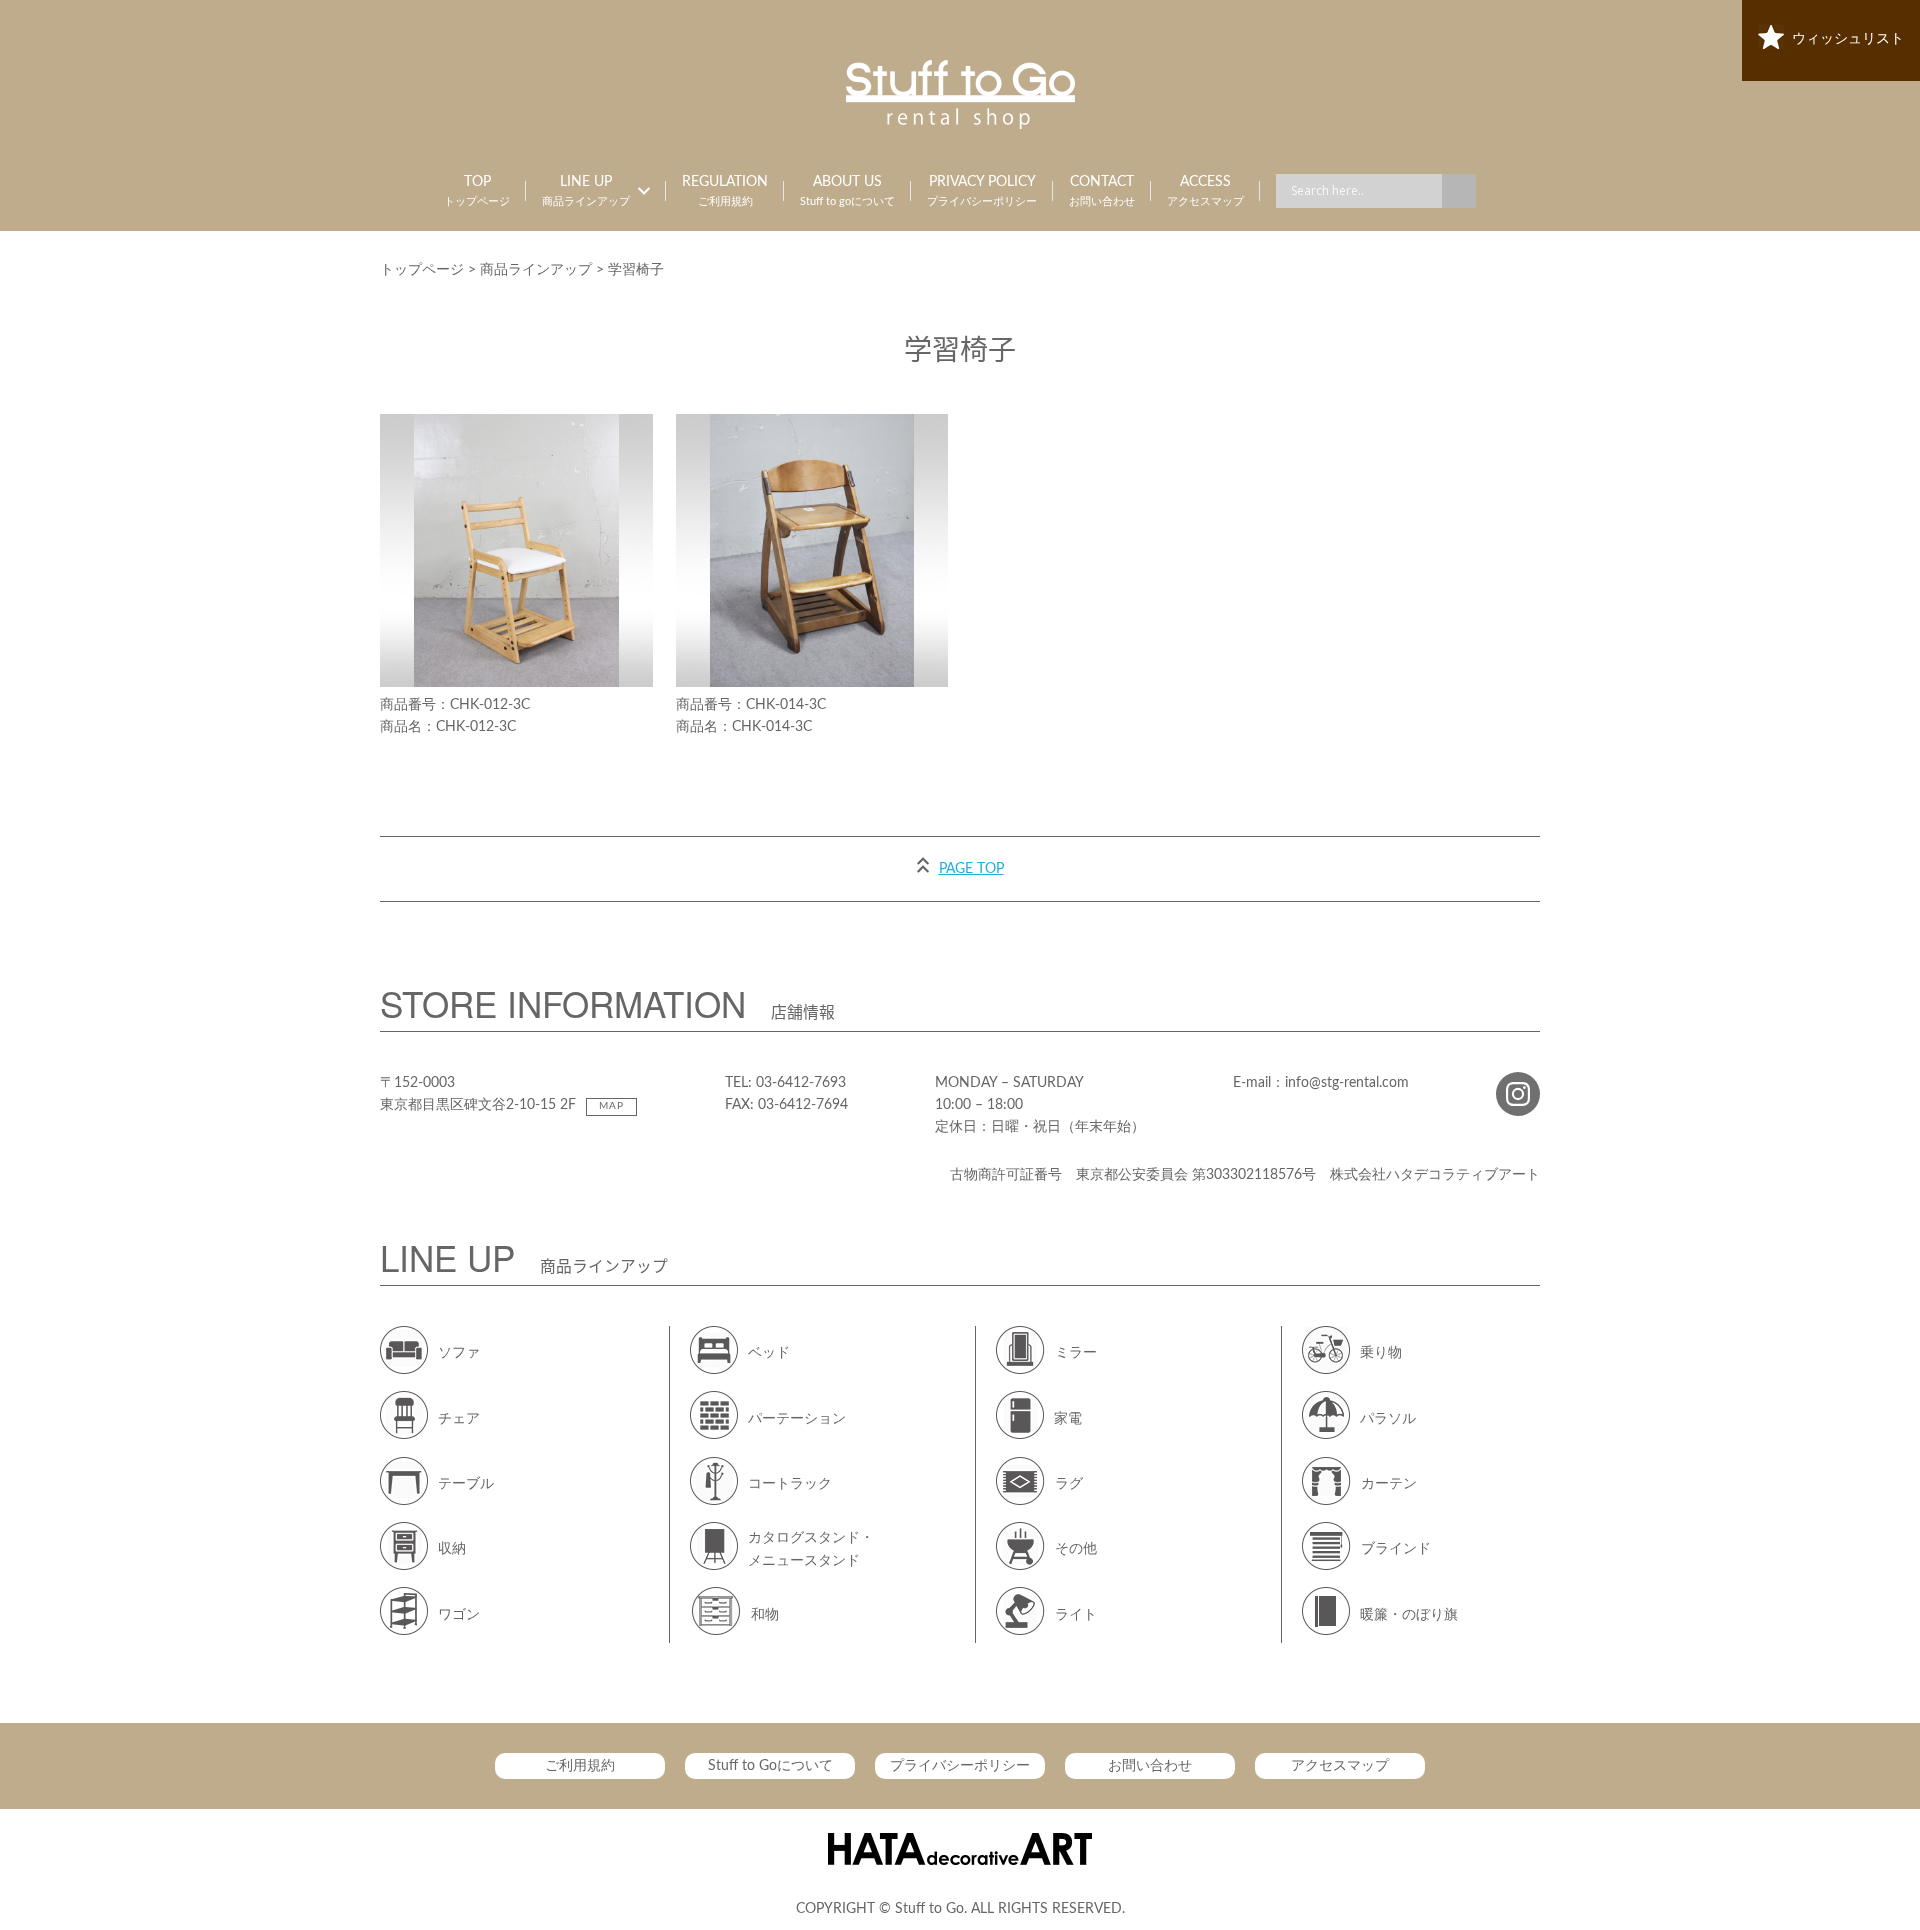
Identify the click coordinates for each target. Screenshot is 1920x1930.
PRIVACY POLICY (982, 191)
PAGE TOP (971, 869)
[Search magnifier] (1459, 191)
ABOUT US (847, 191)
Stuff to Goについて (770, 1766)
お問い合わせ (1150, 1766)
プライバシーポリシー (960, 1766)
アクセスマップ (1340, 1766)
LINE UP (586, 191)
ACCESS (1205, 191)
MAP (611, 1106)
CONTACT (1102, 191)
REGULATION (725, 191)
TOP (477, 191)
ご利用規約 (580, 1766)
